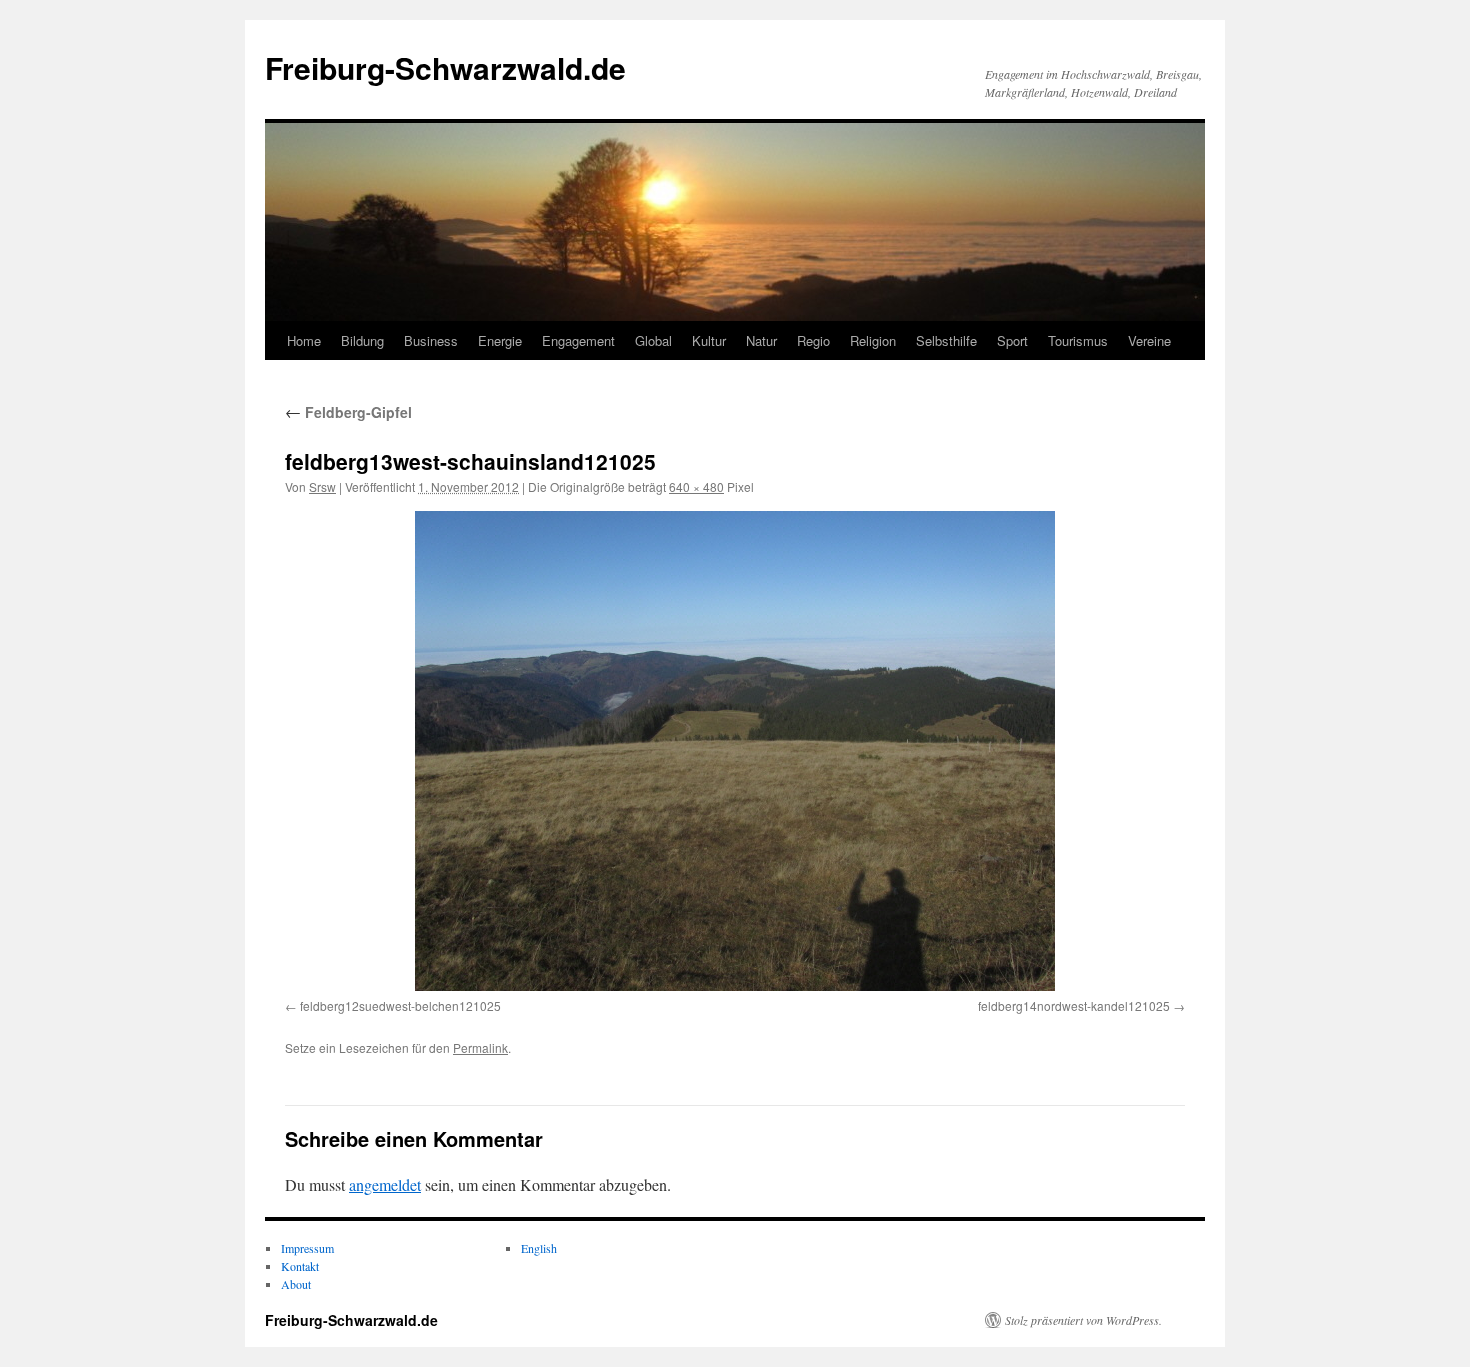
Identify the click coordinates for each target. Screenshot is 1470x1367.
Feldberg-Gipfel (348, 412)
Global (653, 340)
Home (304, 340)
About (296, 1284)
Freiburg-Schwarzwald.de (445, 67)
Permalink (480, 1047)
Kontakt (300, 1266)
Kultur (709, 340)
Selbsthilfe (946, 340)
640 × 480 (696, 486)
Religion (873, 340)
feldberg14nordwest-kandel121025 (1074, 1005)
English (539, 1248)
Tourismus (1078, 340)
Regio (813, 340)
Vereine (1149, 340)
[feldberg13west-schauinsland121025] (735, 751)
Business (431, 340)
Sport (1012, 340)
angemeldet (385, 1184)
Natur (761, 340)
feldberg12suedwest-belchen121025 (400, 1005)
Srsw (322, 486)
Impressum (307, 1248)
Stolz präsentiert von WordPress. (1083, 1320)
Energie (500, 340)
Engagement (578, 340)
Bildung (362, 340)
